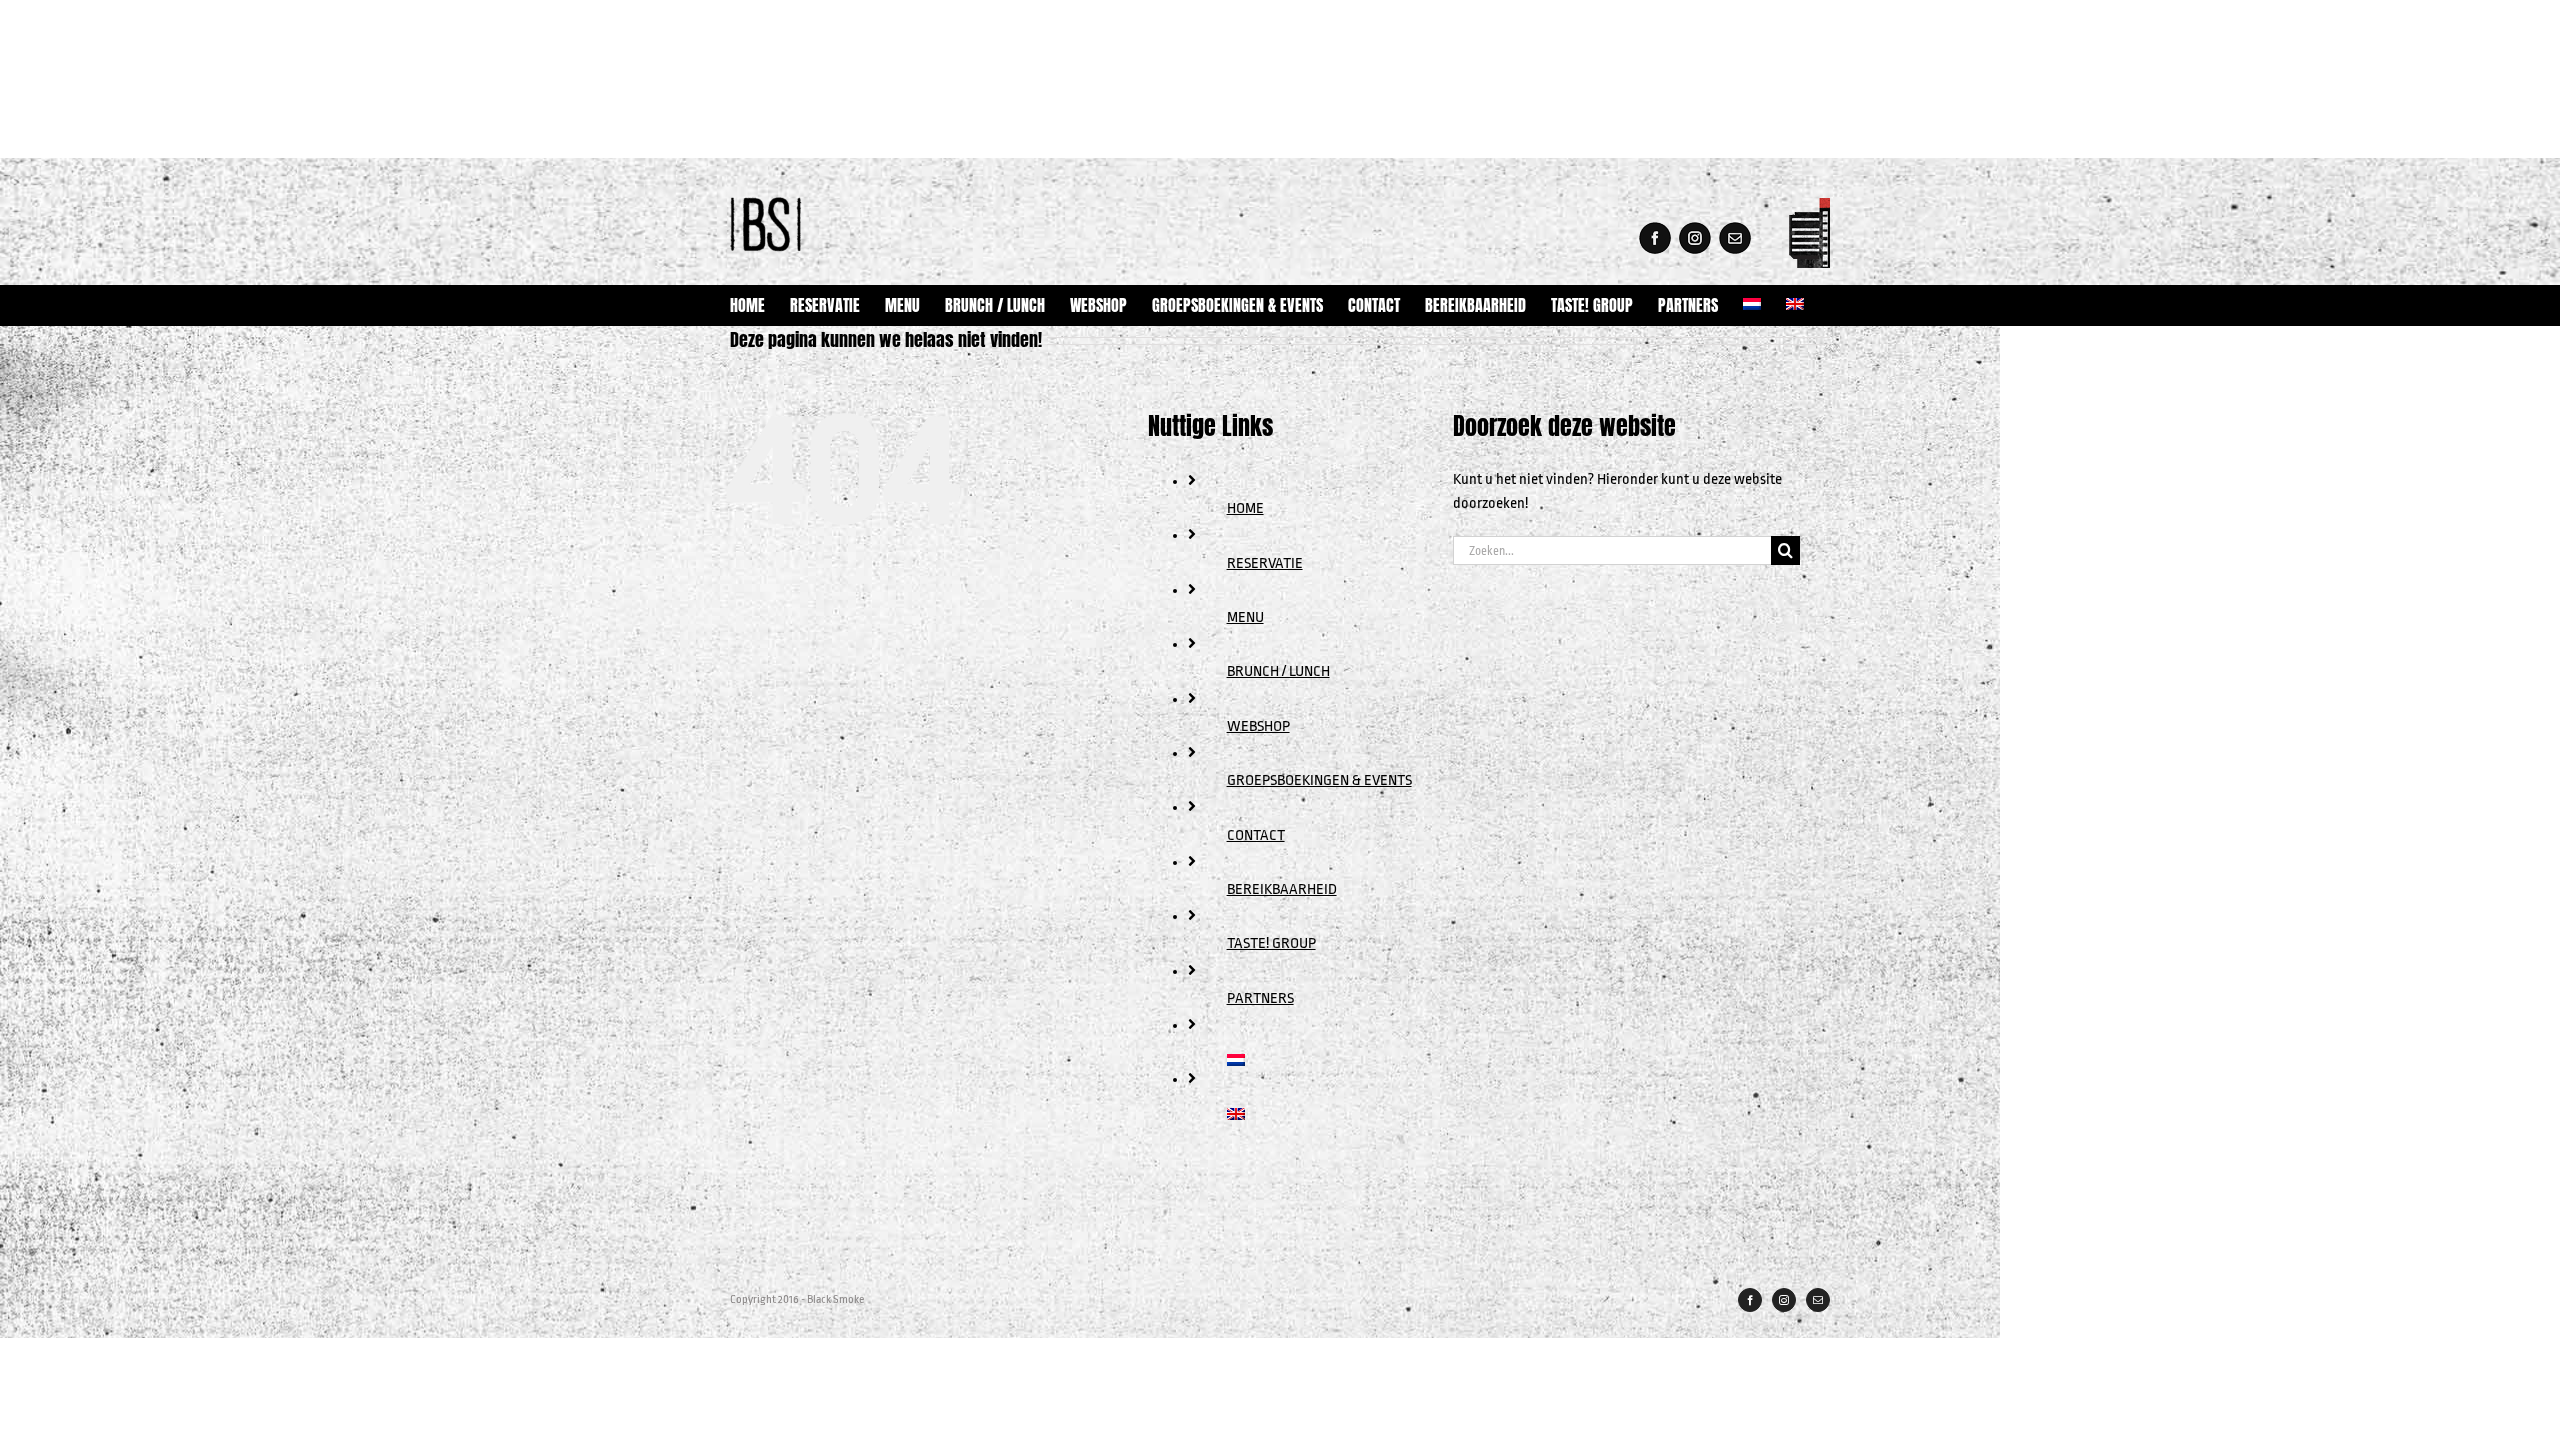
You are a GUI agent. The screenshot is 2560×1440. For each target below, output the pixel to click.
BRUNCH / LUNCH (1278, 671)
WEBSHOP (1258, 726)
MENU (1245, 617)
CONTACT (1256, 835)
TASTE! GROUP (1271, 943)
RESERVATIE (1265, 563)
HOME (1245, 508)
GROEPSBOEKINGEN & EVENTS (1319, 780)
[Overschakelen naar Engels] (1795, 305)
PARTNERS (1260, 998)
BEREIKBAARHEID (1282, 889)
